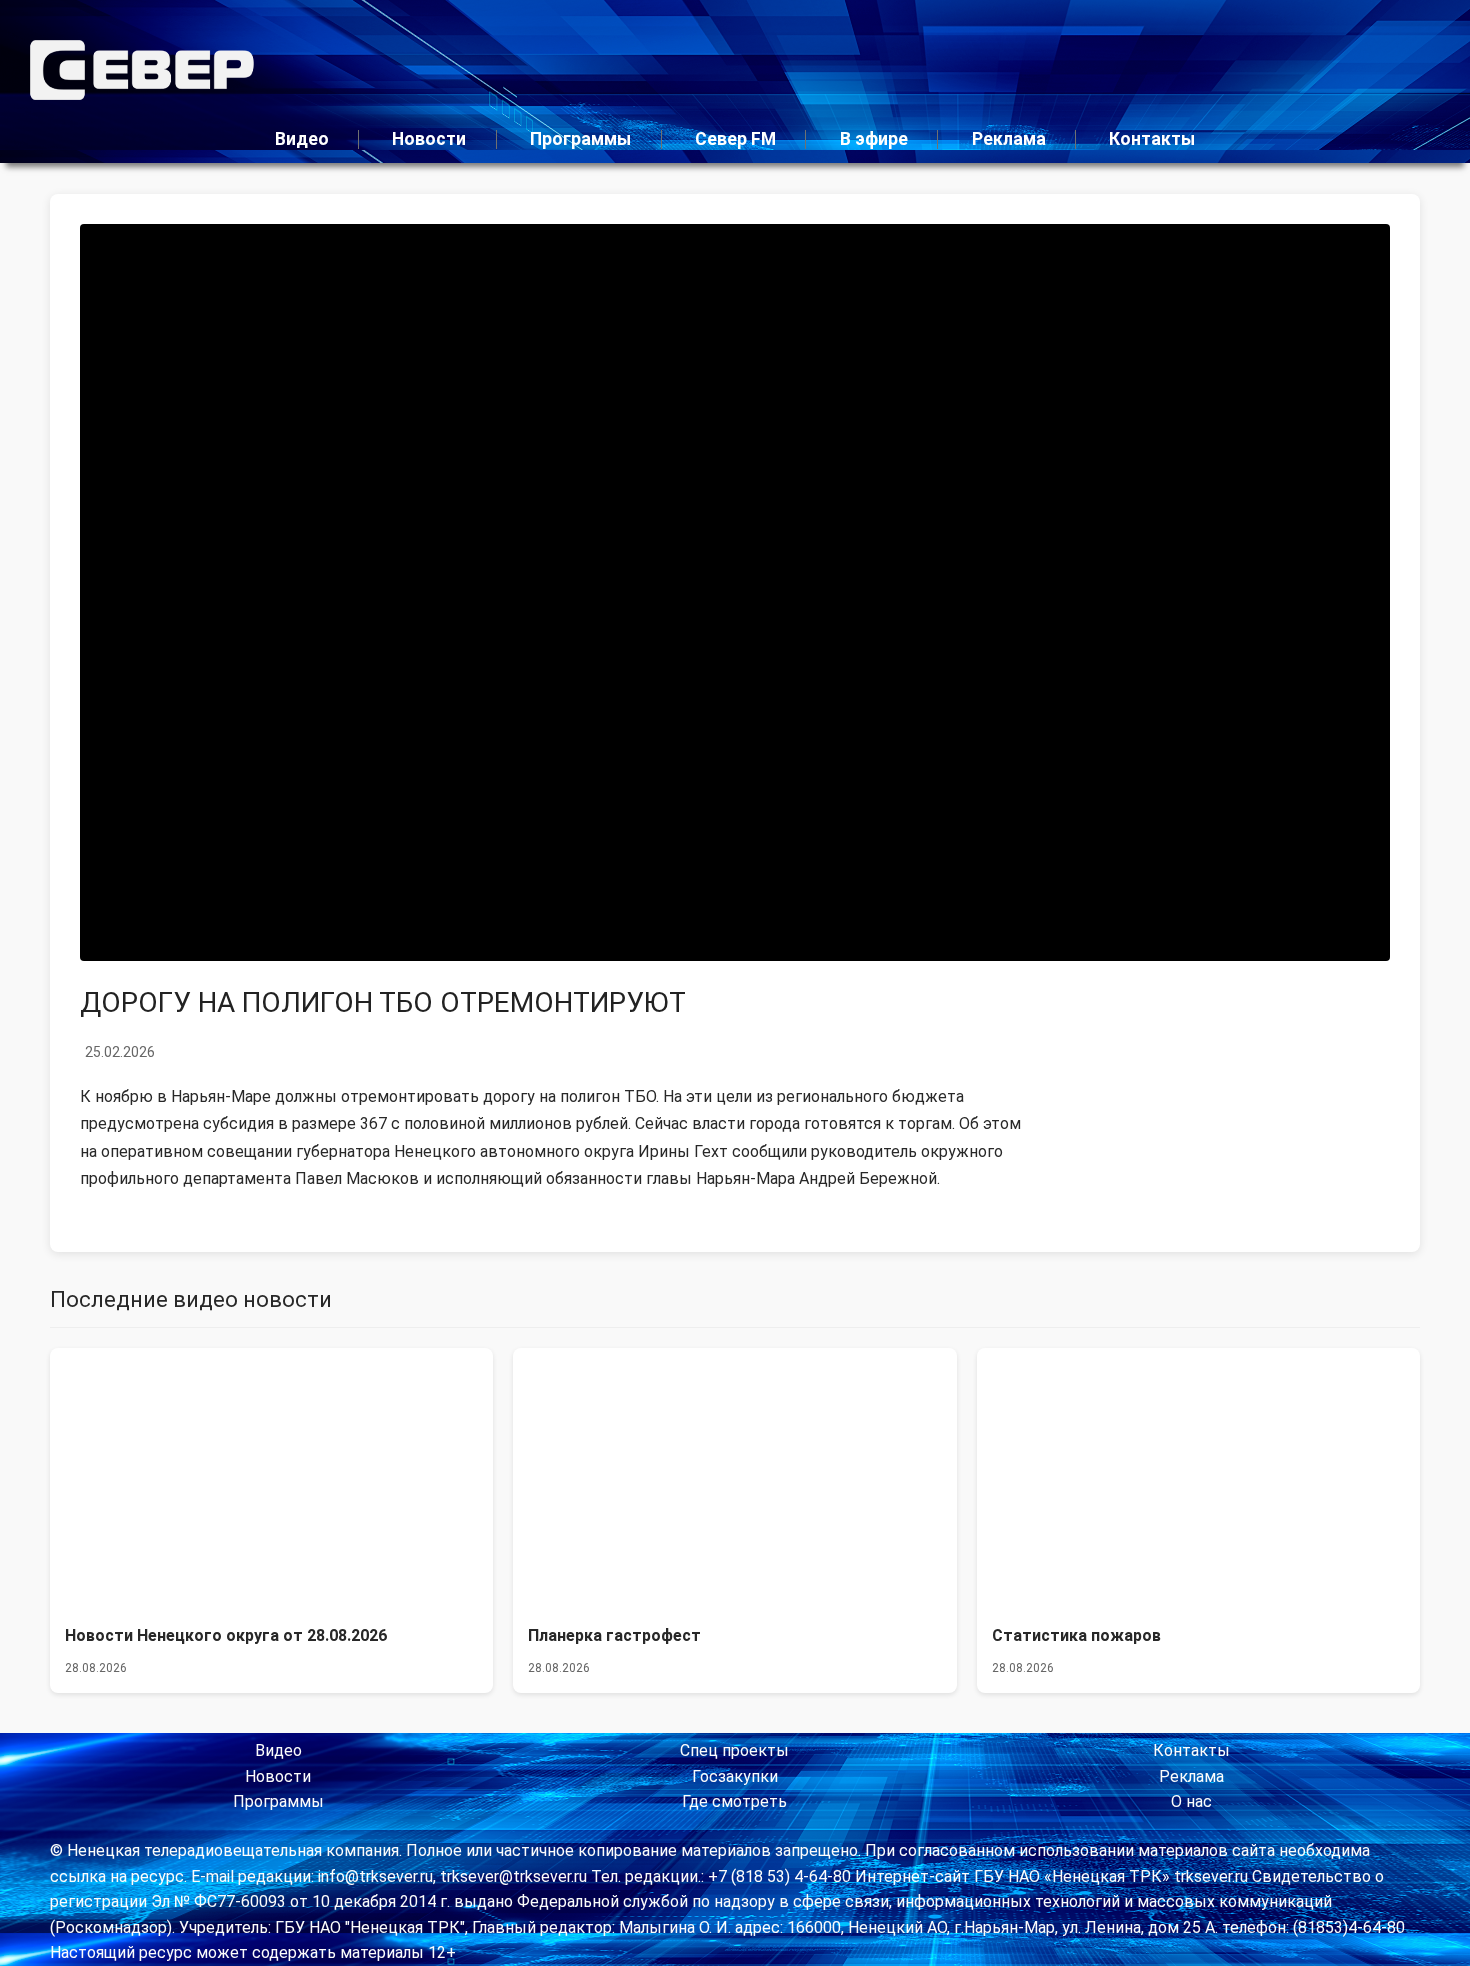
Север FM (735, 139)
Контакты (1152, 139)
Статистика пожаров (1076, 1635)
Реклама (1009, 139)
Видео (302, 139)
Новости (429, 139)
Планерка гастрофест (614, 1635)
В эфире (874, 139)
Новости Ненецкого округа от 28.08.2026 (226, 1635)
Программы (580, 139)
